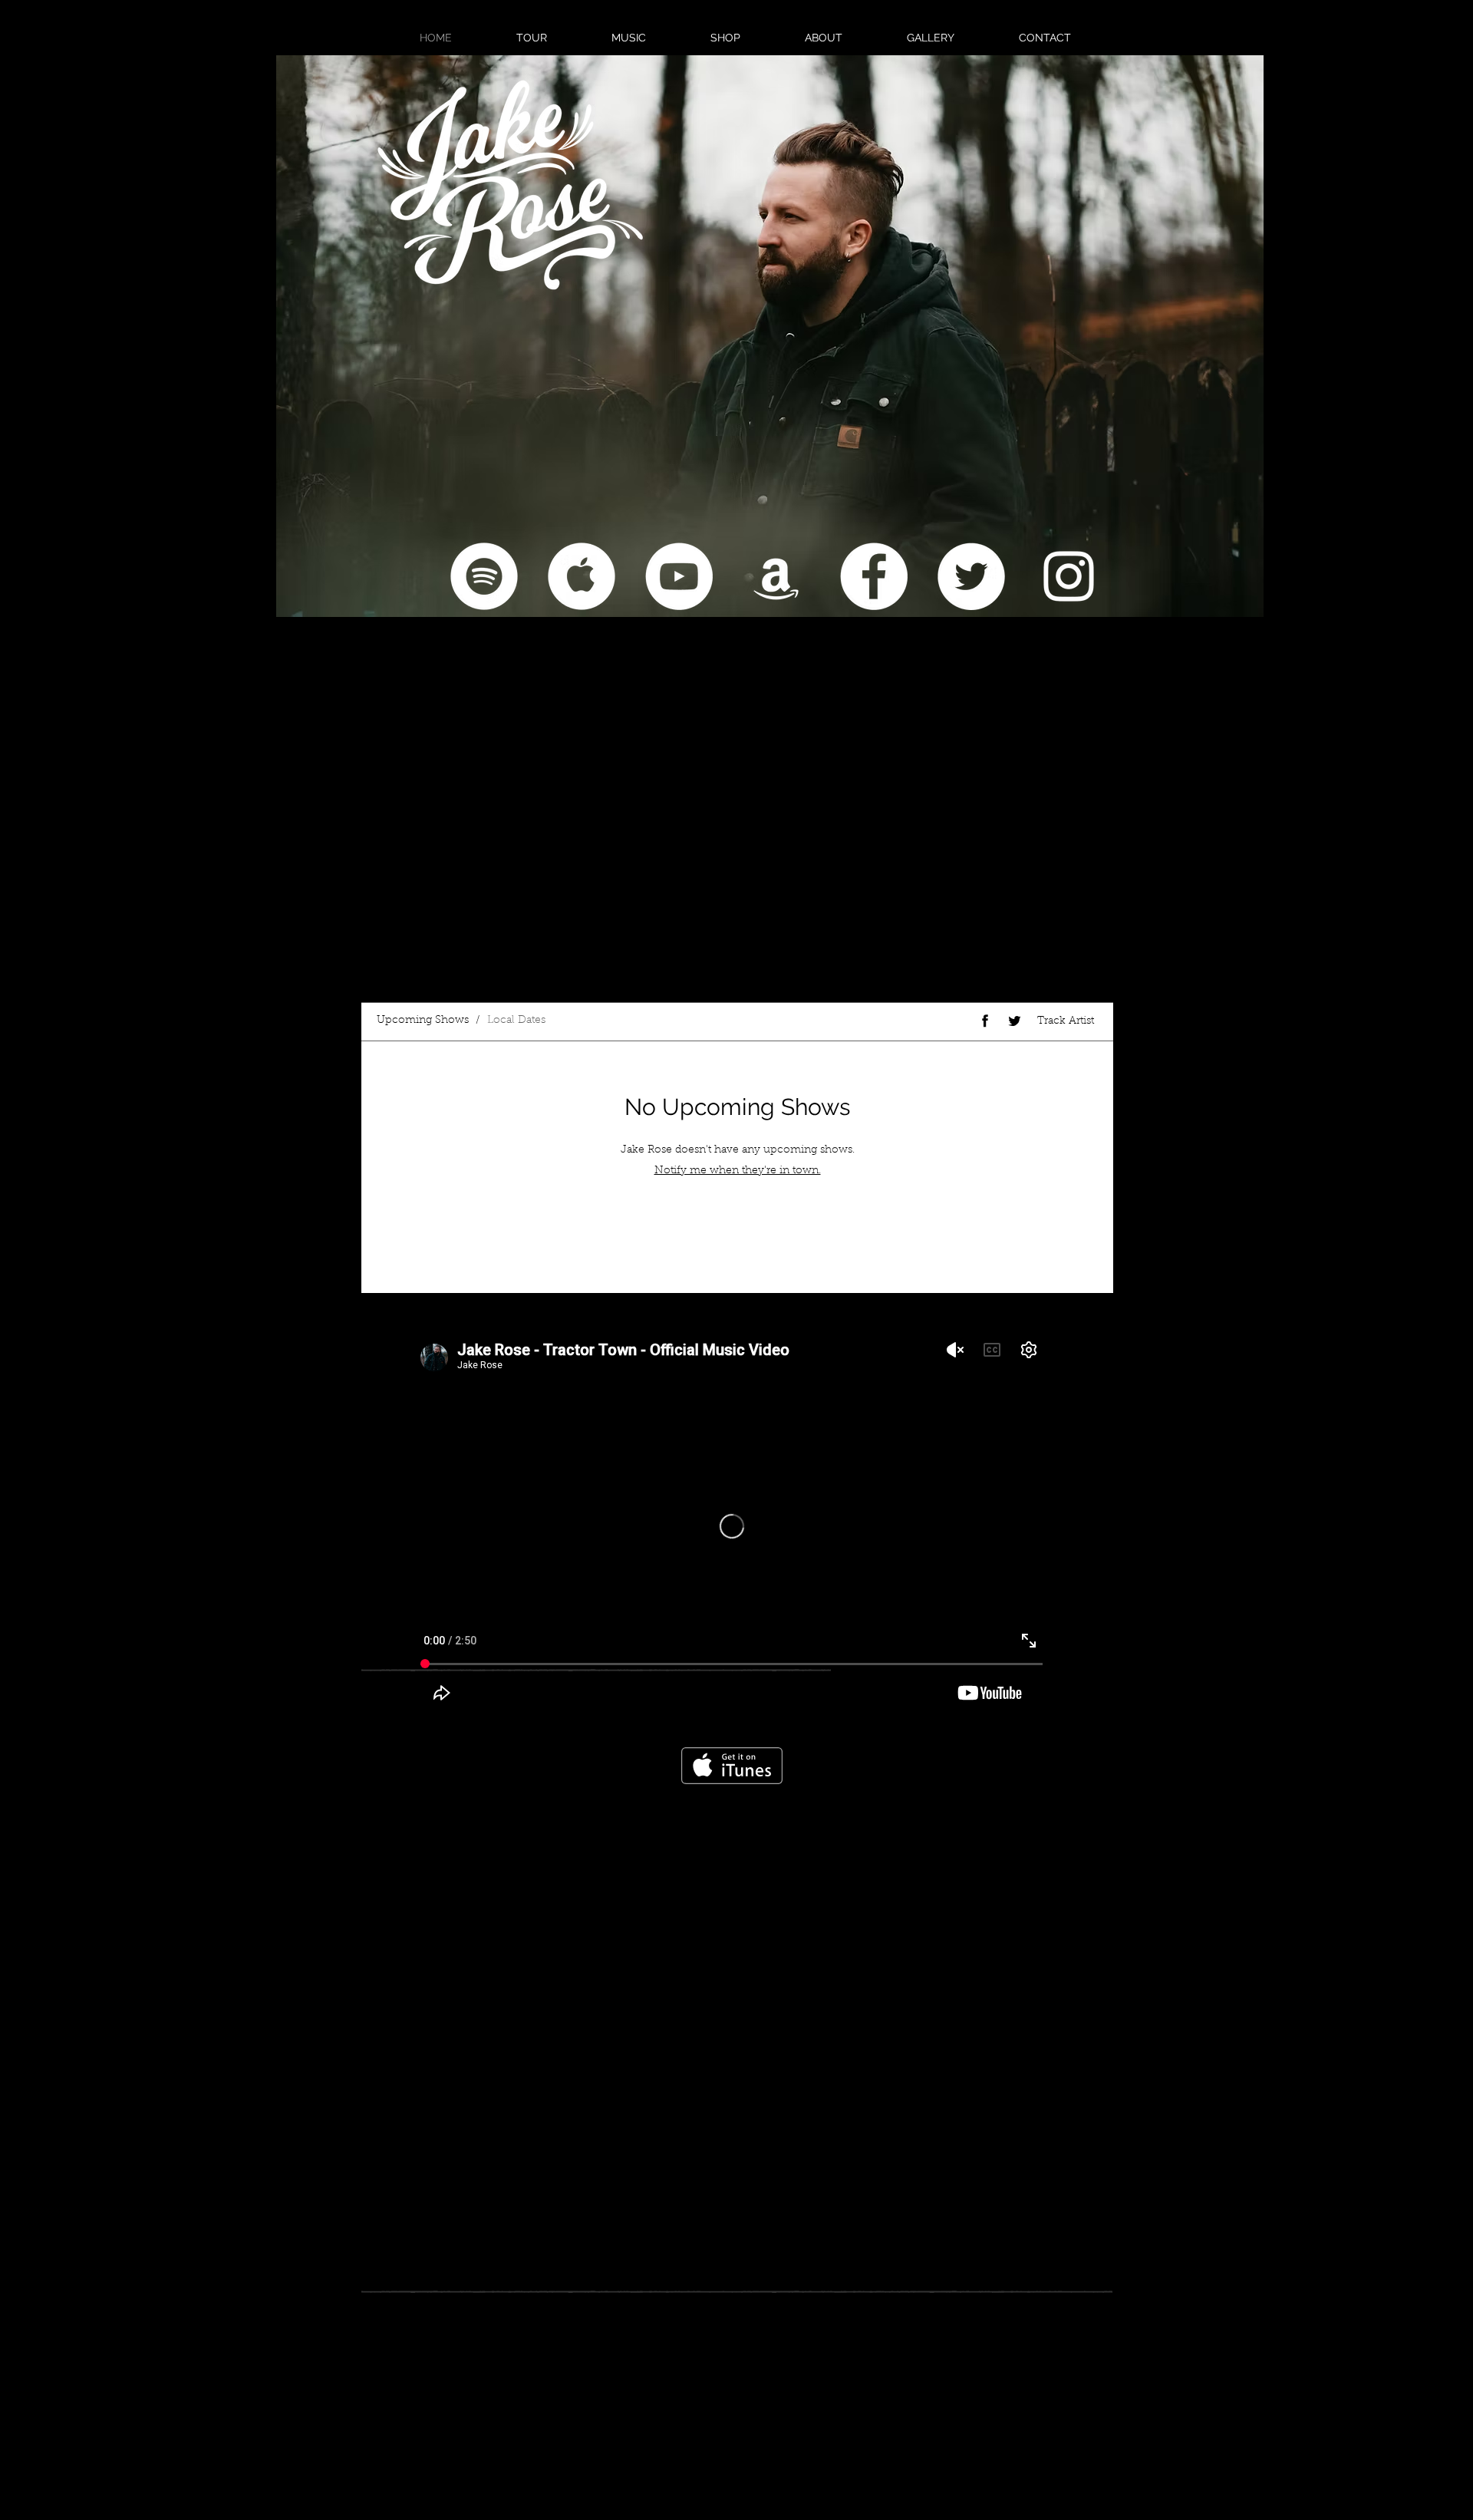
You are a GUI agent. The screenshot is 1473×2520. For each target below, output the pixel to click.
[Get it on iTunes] (732, 1766)
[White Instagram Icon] (1069, 576)
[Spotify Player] (470, 850)
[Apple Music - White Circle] (582, 576)
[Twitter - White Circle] (971, 576)
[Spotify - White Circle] (484, 576)
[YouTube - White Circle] (679, 576)
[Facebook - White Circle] (874, 576)
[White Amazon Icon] (776, 576)
